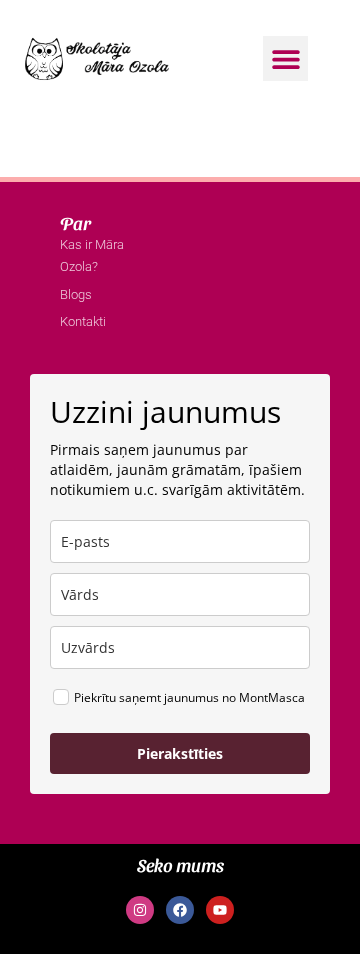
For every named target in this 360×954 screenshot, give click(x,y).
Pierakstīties (180, 753)
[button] (285, 58)
